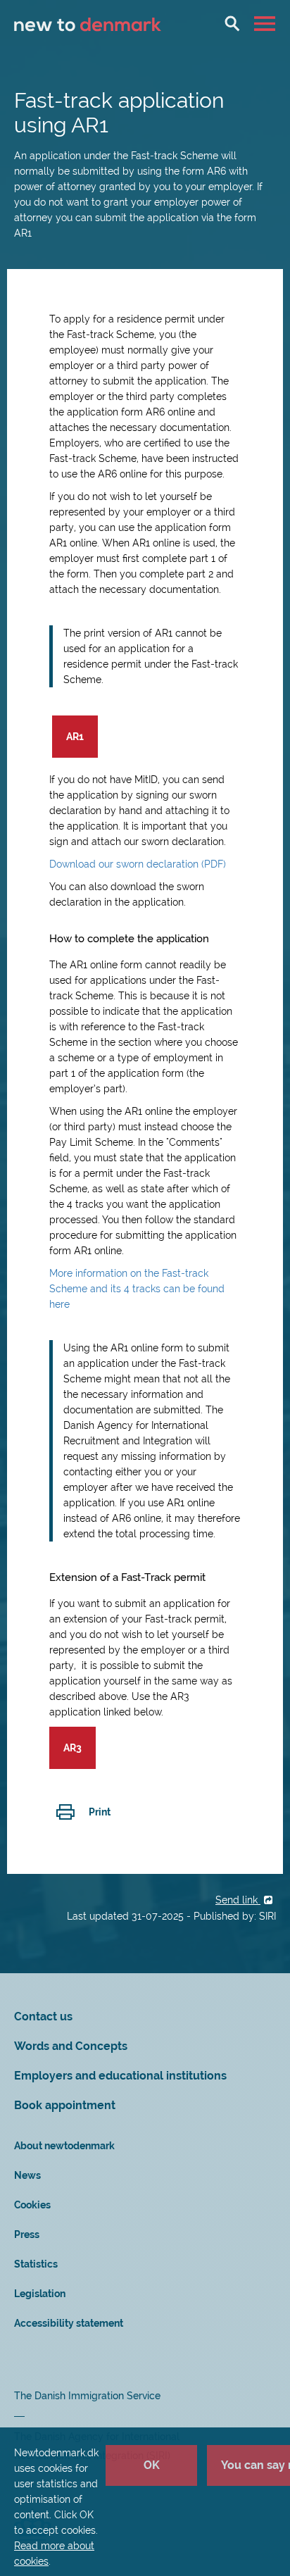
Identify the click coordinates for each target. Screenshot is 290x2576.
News (27, 2175)
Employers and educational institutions (120, 2076)
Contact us (43, 2017)
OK (152, 2465)
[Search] (232, 23)
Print (100, 1812)
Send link (238, 1900)
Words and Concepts (71, 2046)
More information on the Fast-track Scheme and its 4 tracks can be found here (137, 1289)
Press (27, 2234)
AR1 (75, 737)
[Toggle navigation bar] (266, 23)
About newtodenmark (64, 2146)
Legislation (40, 2294)
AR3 (72, 1748)
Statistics (36, 2264)
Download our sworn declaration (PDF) (138, 864)
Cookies (32, 2205)
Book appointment (65, 2105)
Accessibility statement (69, 2323)
